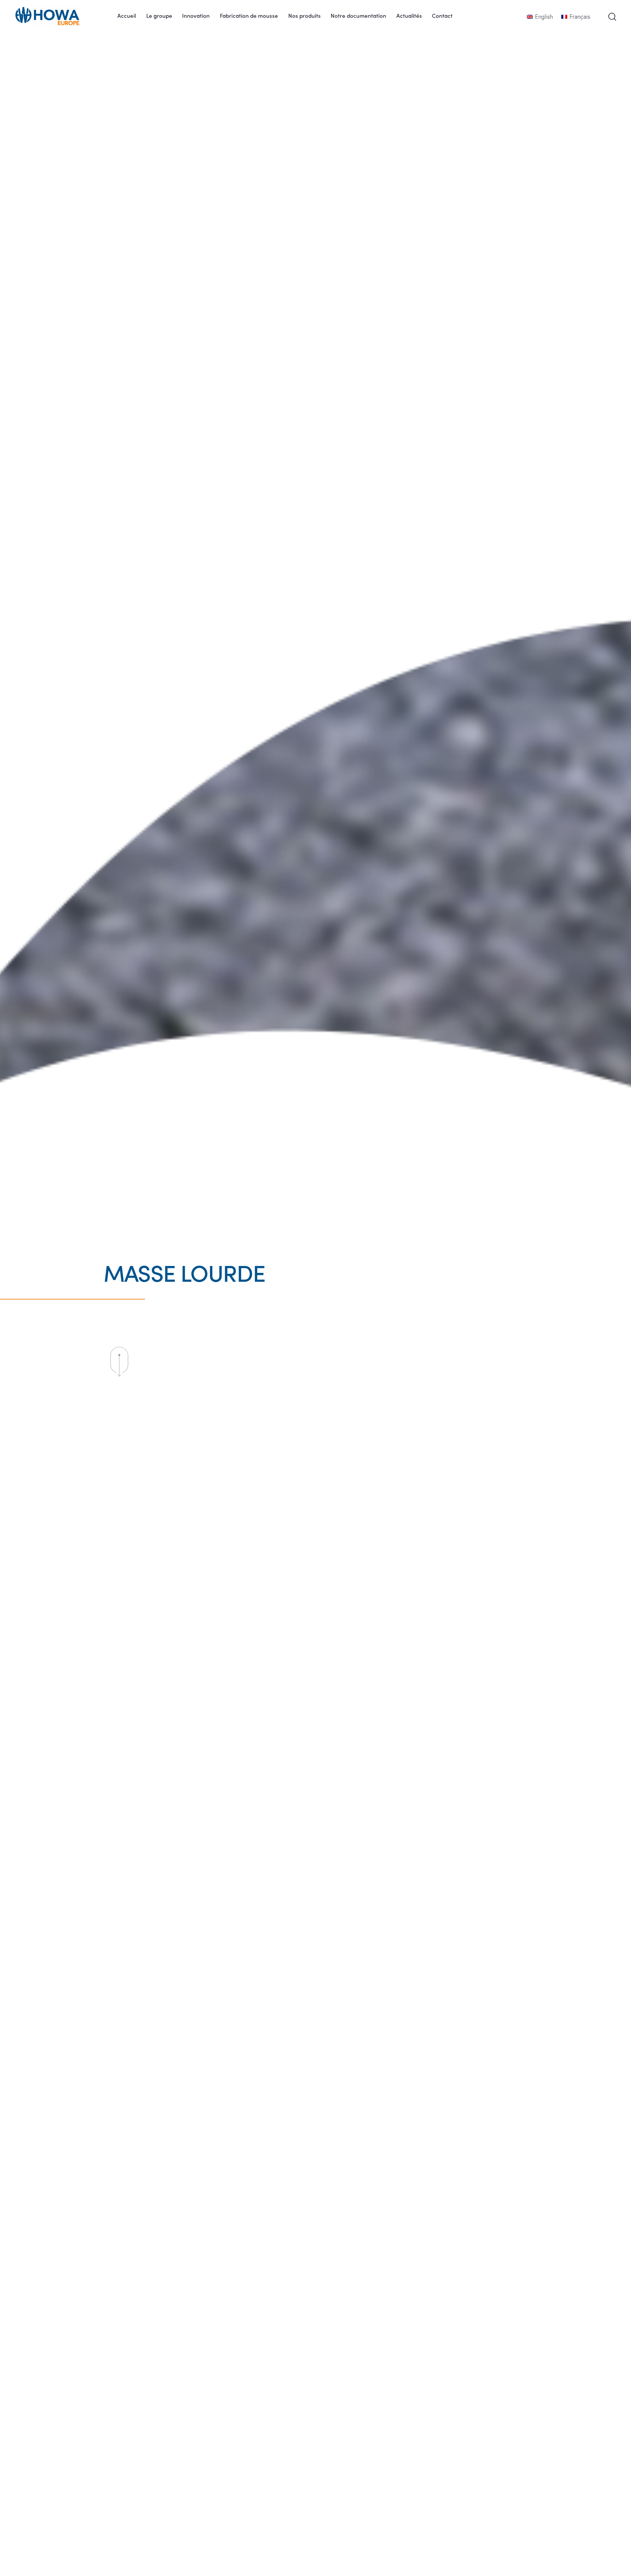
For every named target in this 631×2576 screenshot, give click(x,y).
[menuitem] (549, 16)
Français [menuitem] (580, 16)
